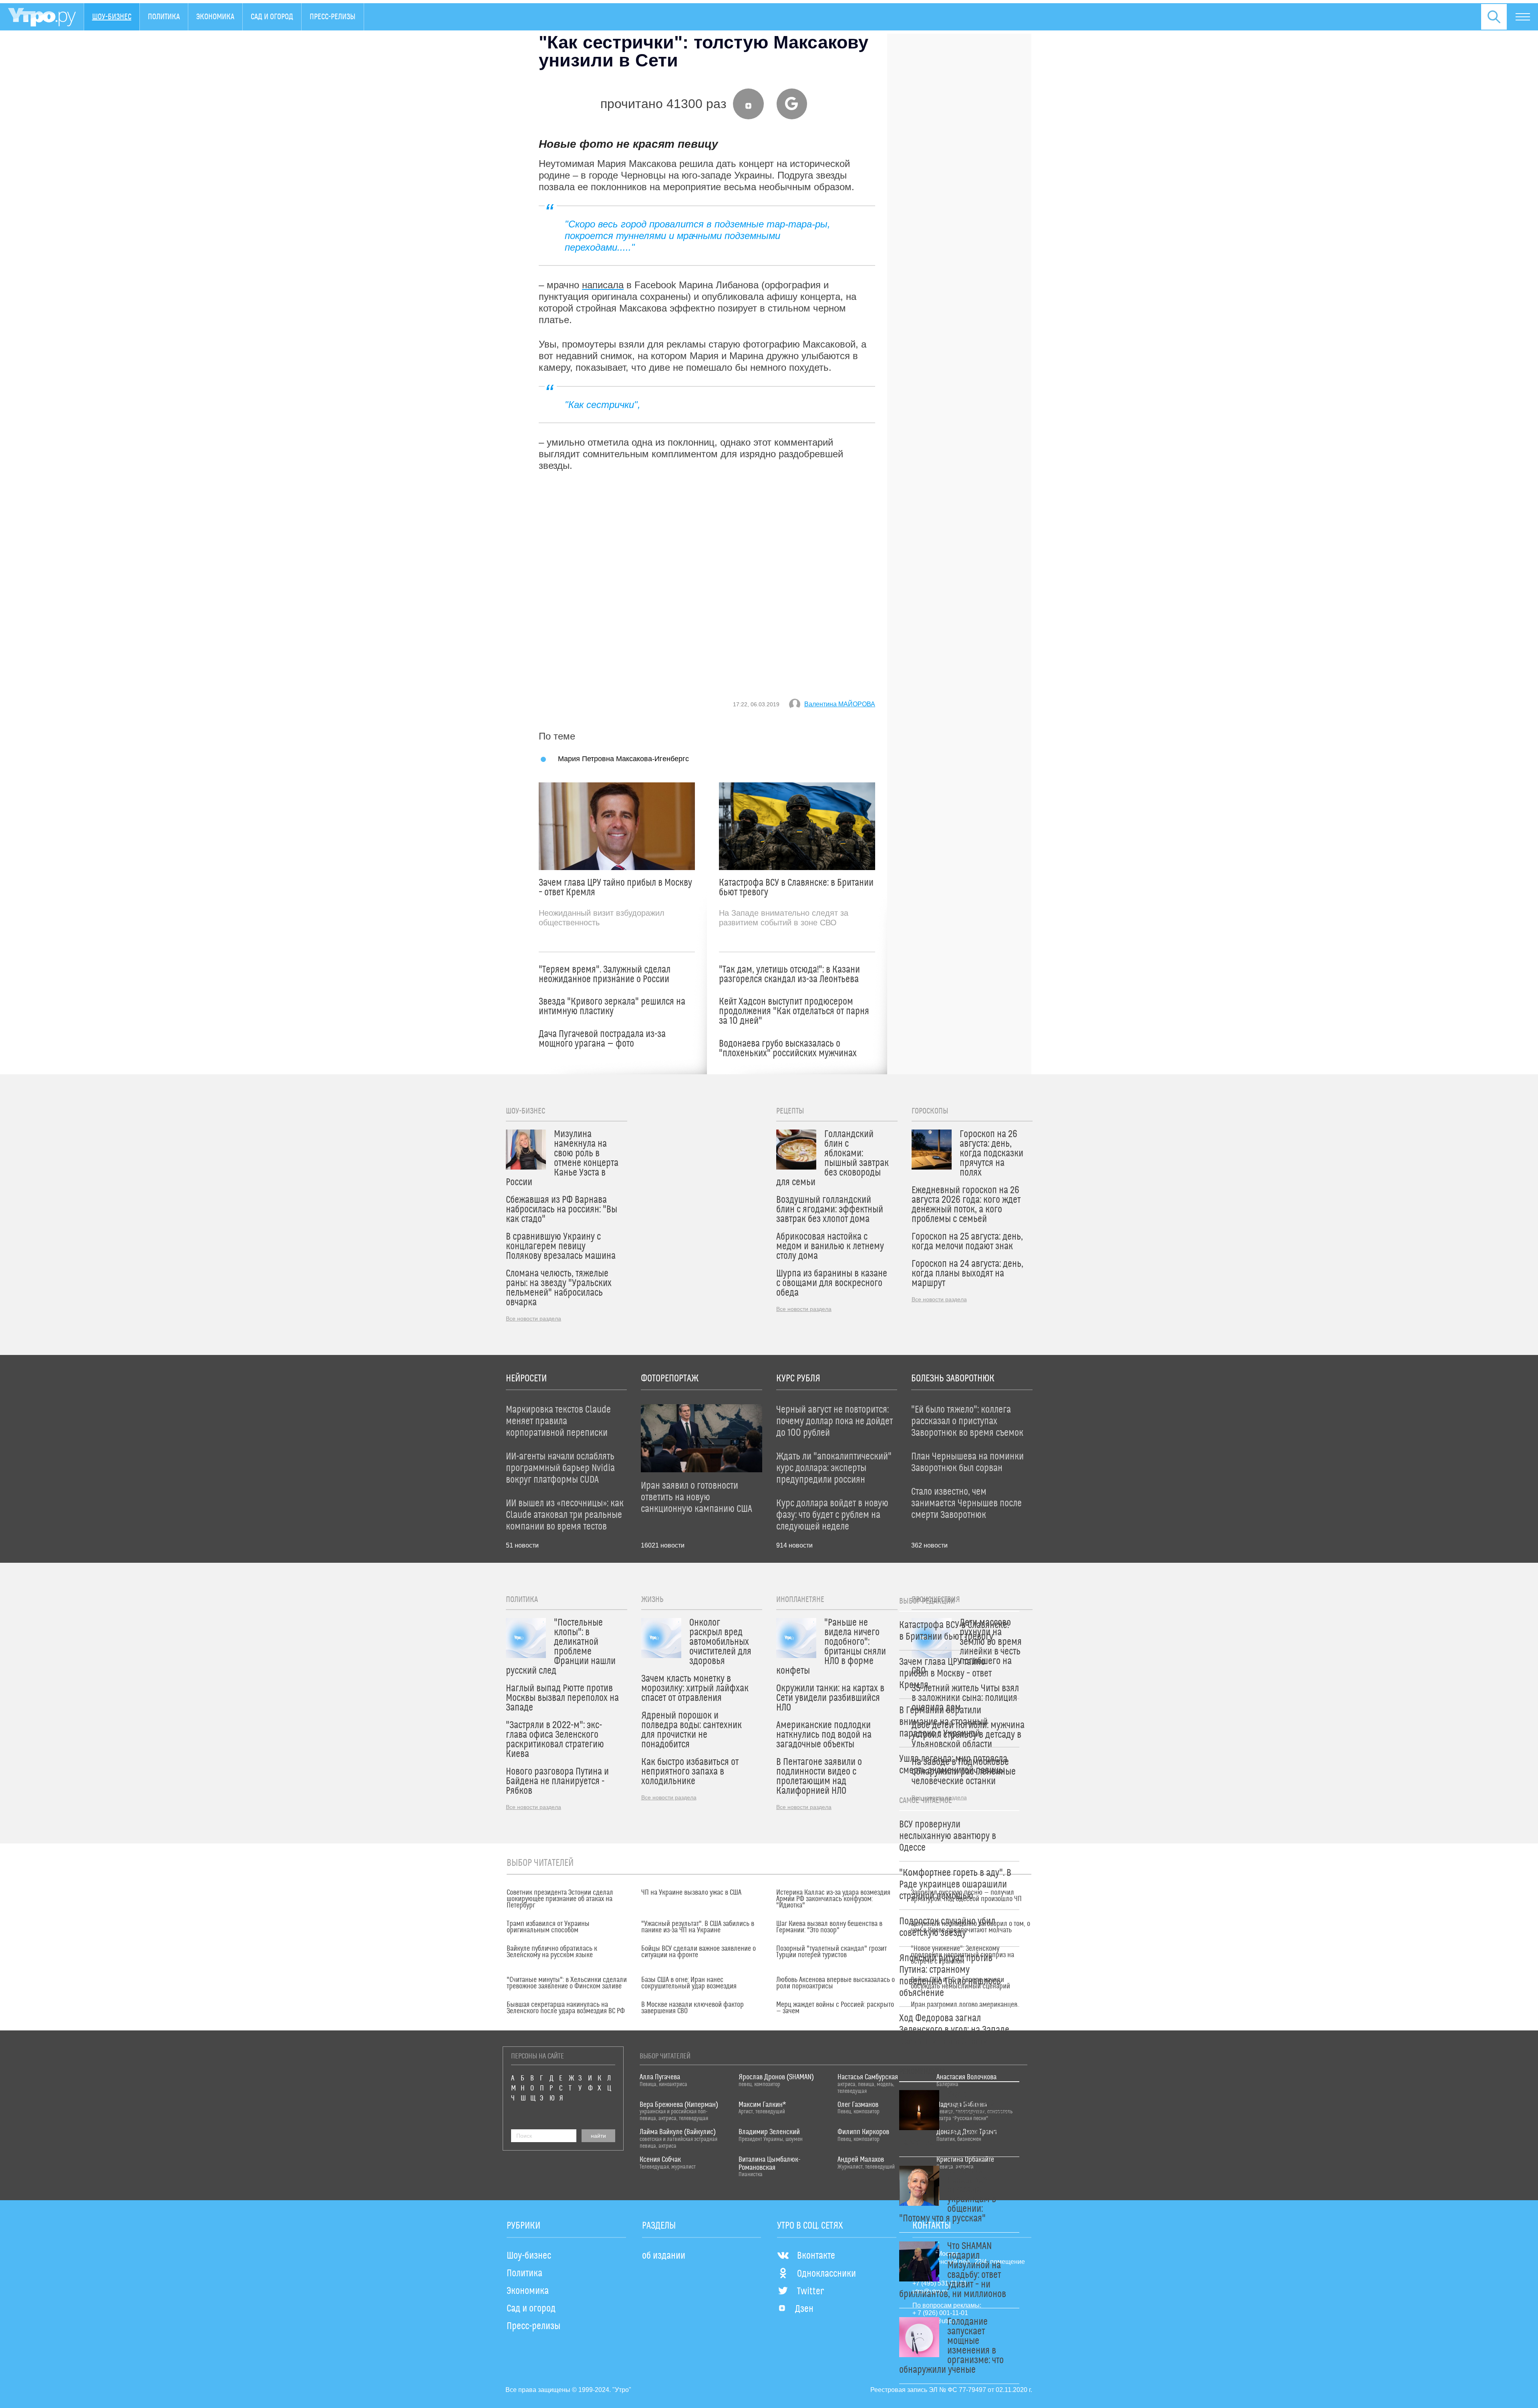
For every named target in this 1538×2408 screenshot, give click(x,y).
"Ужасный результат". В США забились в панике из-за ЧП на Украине (698, 1927)
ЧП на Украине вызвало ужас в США (691, 1893)
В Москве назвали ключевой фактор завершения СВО (693, 2008)
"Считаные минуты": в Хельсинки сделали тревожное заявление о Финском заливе (567, 1983)
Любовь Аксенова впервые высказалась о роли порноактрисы (835, 1983)
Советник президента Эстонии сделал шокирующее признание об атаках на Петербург (560, 1899)
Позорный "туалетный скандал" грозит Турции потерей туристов (831, 1952)
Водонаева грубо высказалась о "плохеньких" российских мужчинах (788, 1049)
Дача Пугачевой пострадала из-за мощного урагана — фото (602, 1039)
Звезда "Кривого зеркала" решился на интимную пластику (612, 1007)
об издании (664, 2256)
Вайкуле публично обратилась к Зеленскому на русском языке (552, 1952)
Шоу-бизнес (112, 17)
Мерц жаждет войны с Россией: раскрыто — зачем (835, 2008)
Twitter (810, 2291)
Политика (164, 17)
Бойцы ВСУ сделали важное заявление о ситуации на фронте (699, 1952)
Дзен (804, 2309)
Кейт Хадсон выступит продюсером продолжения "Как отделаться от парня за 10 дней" (794, 1011)
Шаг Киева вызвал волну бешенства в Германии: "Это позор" (829, 1927)
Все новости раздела (533, 1319)
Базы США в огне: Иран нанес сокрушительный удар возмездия (689, 1983)
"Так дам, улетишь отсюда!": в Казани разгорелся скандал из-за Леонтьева (789, 975)
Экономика (215, 17)
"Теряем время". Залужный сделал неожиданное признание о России (605, 975)
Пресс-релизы (333, 17)
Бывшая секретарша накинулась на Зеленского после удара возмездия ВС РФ (566, 2008)
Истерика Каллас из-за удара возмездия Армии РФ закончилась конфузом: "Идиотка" (833, 1899)
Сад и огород (272, 17)
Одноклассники (826, 2274)
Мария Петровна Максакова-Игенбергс (623, 759)
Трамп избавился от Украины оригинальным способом (548, 1927)
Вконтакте (816, 2256)
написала (603, 285)
